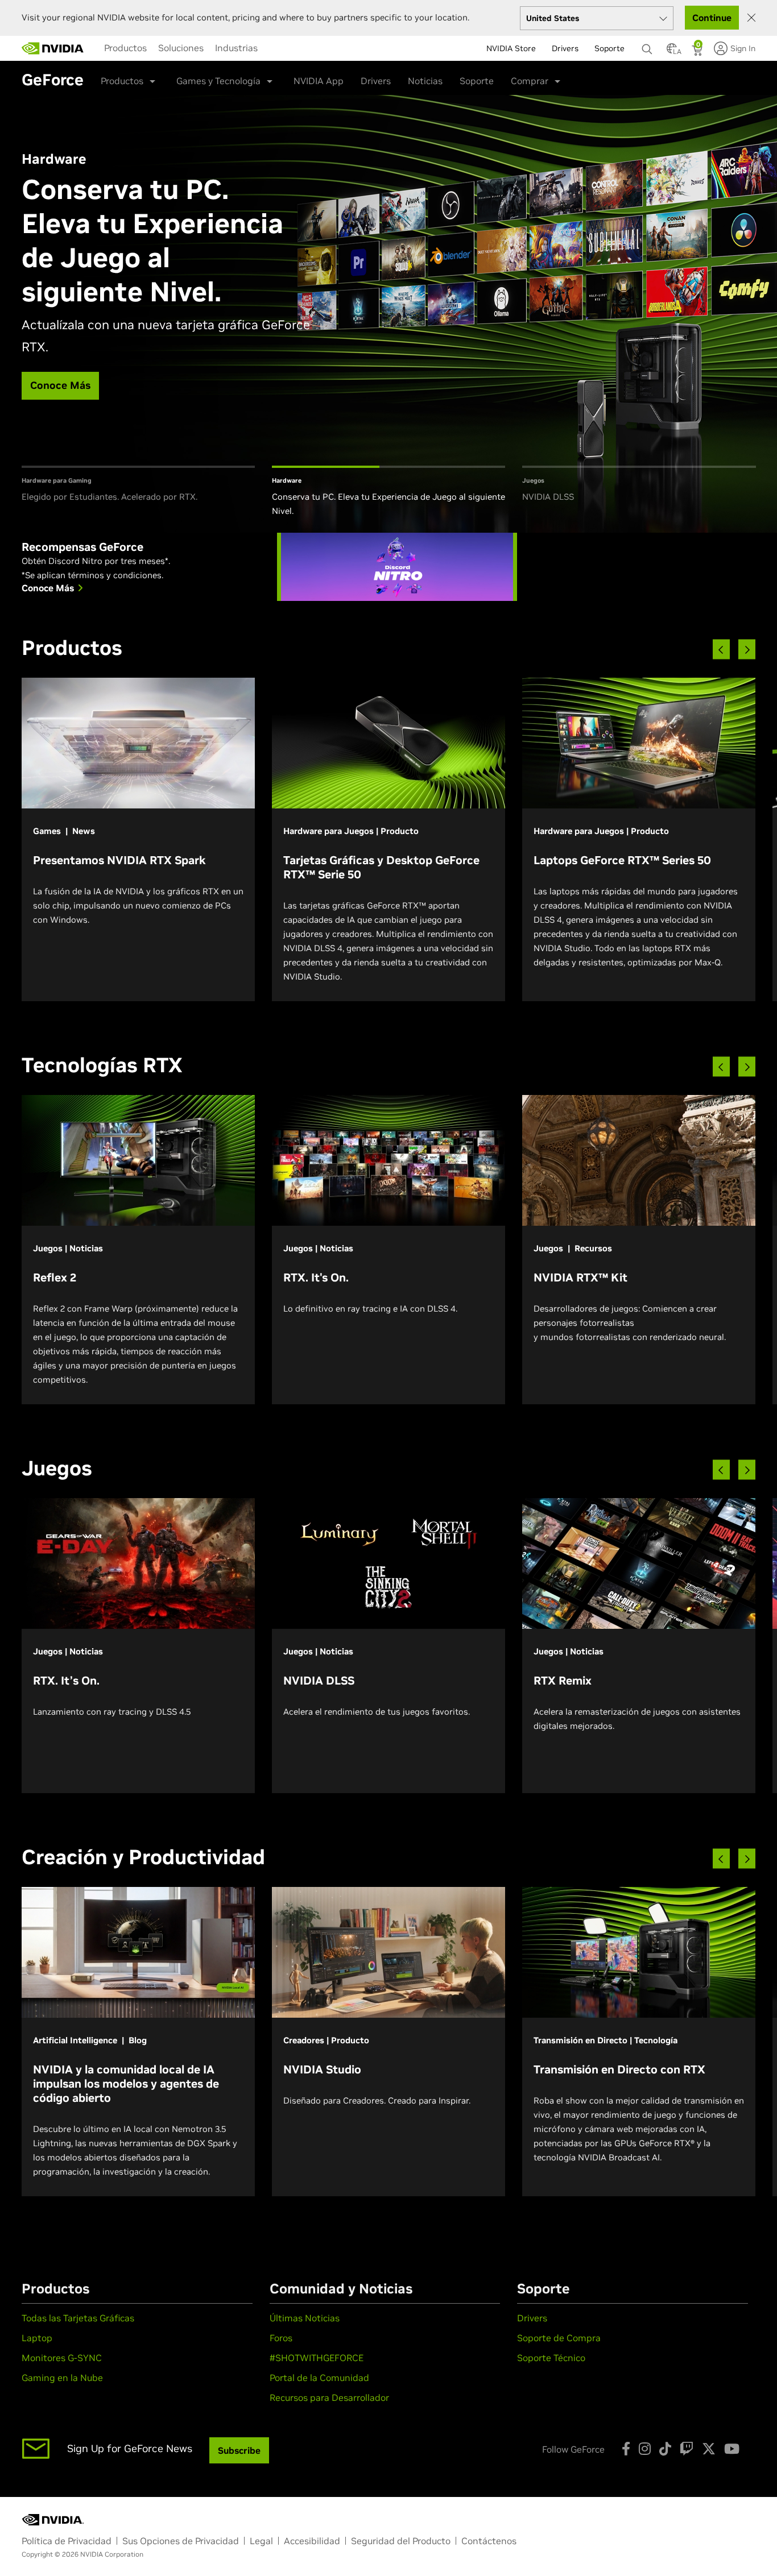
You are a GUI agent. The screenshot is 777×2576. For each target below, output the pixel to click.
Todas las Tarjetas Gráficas (78, 2318)
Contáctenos (489, 2541)
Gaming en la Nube (62, 2378)
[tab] (138, 492)
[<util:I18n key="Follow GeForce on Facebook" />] (626, 2449)
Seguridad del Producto (401, 2541)
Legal (261, 2541)
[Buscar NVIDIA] (648, 46)
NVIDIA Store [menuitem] (511, 48)
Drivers (376, 81)
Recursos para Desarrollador (329, 2397)
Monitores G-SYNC (62, 2358)
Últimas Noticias (305, 2318)
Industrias (236, 48)
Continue (712, 18)
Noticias (425, 81)
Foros (281, 2338)
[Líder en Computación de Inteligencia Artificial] (53, 48)
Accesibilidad (312, 2541)
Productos (125, 48)
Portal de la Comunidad (319, 2378)
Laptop (37, 2338)
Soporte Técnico (551, 2358)
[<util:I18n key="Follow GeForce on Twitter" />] (709, 2449)
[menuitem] (125, 48)
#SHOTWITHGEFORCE (317, 2358)
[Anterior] (721, 650)
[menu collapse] (272, 48)
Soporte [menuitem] (609, 48)
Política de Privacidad (67, 2541)
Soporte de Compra (559, 2338)
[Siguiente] (747, 650)
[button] (672, 52)
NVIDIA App (319, 81)
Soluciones (181, 48)
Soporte (477, 81)
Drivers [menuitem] (565, 48)
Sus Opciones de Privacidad (181, 2541)
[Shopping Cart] (698, 52)
